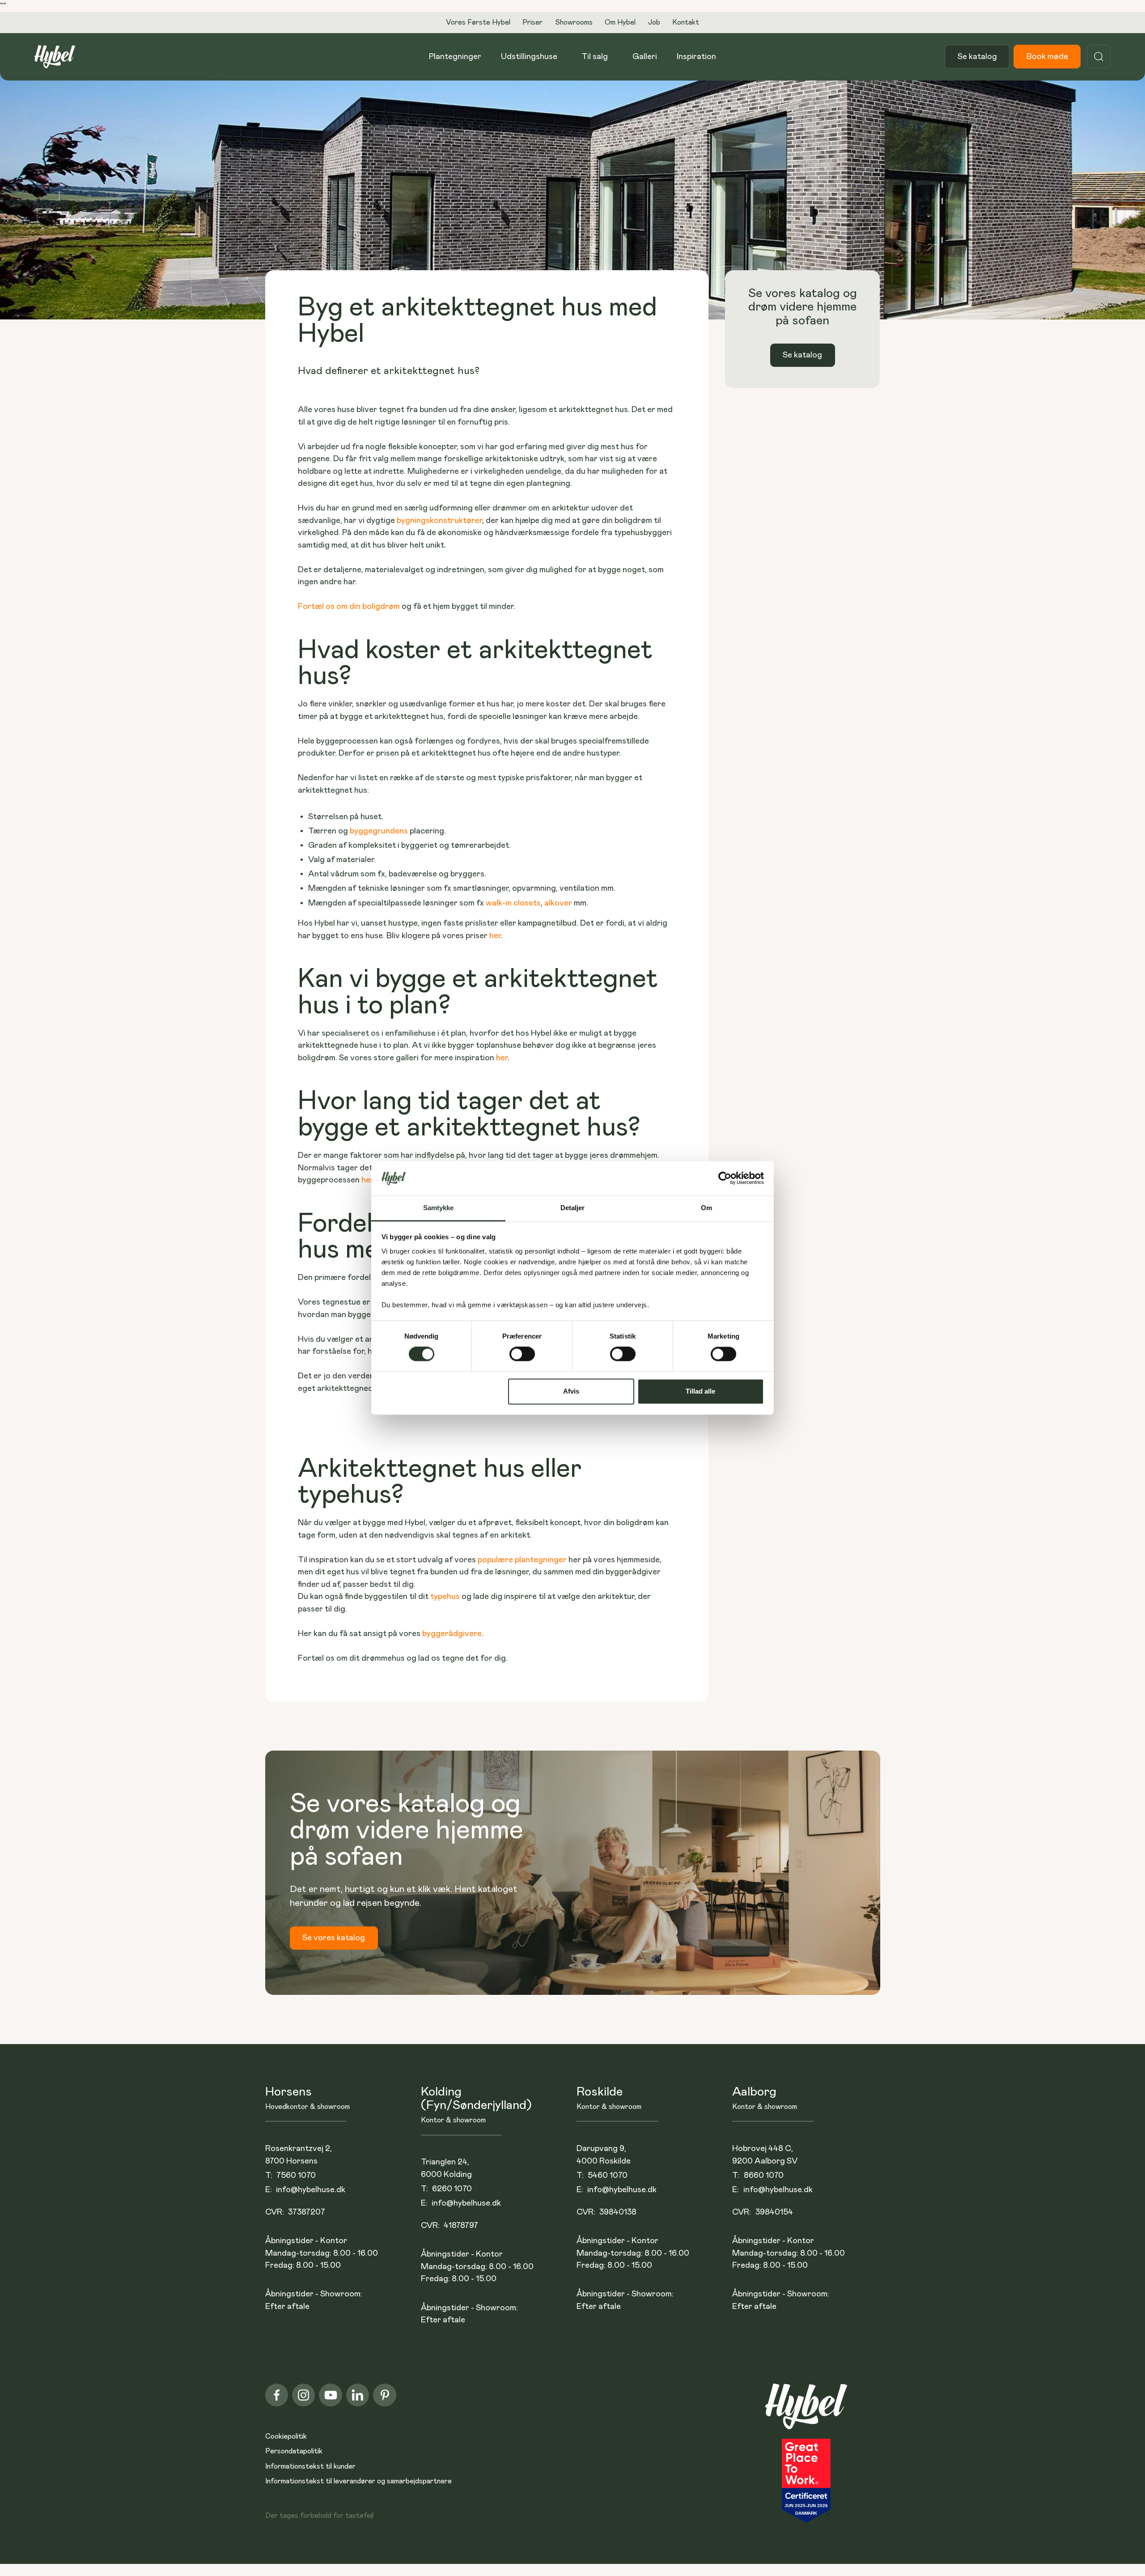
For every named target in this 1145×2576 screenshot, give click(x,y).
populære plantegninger (522, 1560)
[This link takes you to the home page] (806, 2411)
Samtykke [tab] (439, 1208)
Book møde (1047, 57)
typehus (445, 1596)
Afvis (571, 1391)
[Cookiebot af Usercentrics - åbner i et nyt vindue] (725, 1178)
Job (654, 22)
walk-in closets (513, 903)
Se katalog (977, 57)
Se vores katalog (334, 1938)
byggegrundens (380, 831)
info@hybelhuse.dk (311, 2190)
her (495, 936)
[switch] (522, 1354)
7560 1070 (296, 2175)
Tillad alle (700, 1391)
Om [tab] (706, 1208)
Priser (532, 22)
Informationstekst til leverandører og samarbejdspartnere (358, 2481)
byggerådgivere (452, 1634)
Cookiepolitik (286, 2436)
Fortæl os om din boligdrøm (349, 606)
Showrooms (574, 22)
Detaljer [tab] (573, 1208)
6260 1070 (452, 2189)
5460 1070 (608, 2175)
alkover (559, 903)
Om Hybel (620, 22)
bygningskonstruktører (439, 521)
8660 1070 (764, 2175)
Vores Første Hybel (478, 22)
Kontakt (686, 22)
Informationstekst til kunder (310, 2466)
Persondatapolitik (294, 2451)
